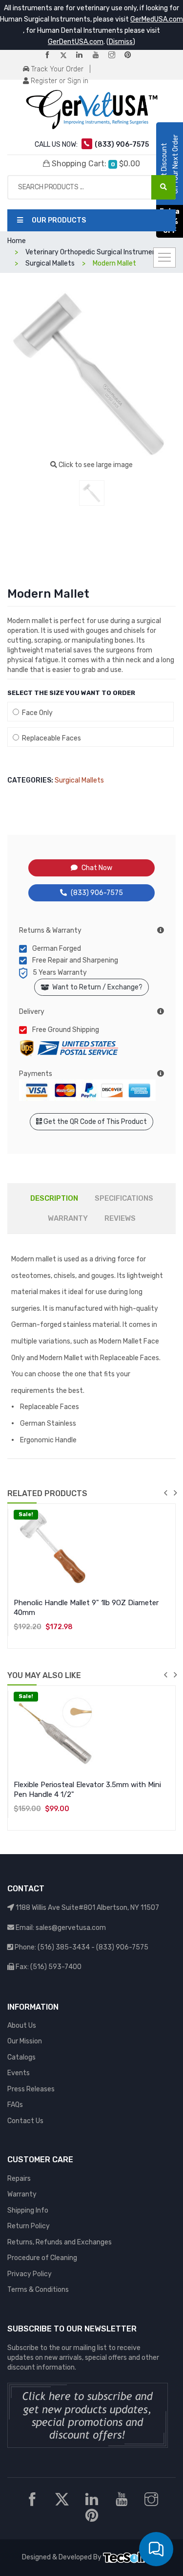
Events (19, 2073)
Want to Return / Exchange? (96, 987)
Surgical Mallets (79, 780)
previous (165, 1493)
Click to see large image (95, 465)
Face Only (36, 713)
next (175, 1493)
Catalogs (21, 2057)
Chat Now (97, 868)
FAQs (15, 2105)
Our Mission (25, 2041)
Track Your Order (56, 69)
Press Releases (31, 2089)
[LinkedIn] (83, 56)
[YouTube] (100, 56)
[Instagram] (116, 56)
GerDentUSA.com (76, 42)
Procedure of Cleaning (42, 2258)
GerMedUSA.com (157, 19)
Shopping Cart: (95, 164)
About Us (22, 2026)
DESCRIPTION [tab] (54, 1198)
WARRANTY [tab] (68, 1218)
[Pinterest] (132, 56)
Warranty (22, 2194)
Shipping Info (28, 2210)
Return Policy (29, 2226)
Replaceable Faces (50, 738)
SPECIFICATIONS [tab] (124, 1198)
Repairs (19, 2179)
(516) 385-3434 (64, 1947)
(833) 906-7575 (97, 893)
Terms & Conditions (38, 2290)
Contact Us (25, 2121)
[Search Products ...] (163, 187)
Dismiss (121, 42)
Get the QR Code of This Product (94, 1122)
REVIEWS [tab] (120, 1218)
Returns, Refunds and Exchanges (60, 2242)
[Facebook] (51, 56)
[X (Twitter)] (67, 56)
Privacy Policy (30, 2274)
